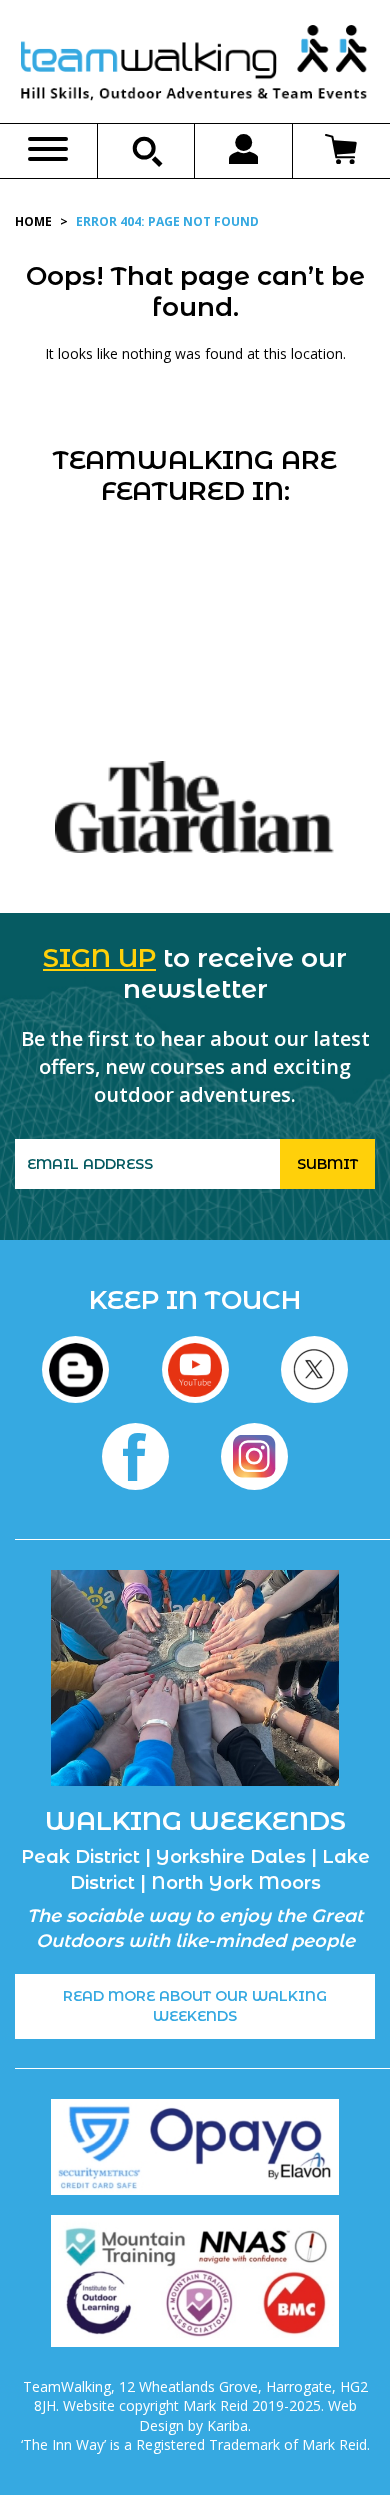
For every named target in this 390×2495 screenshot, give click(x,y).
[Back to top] (334, 2439)
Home (33, 221)
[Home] (195, 66)
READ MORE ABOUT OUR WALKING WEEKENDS (195, 2006)
